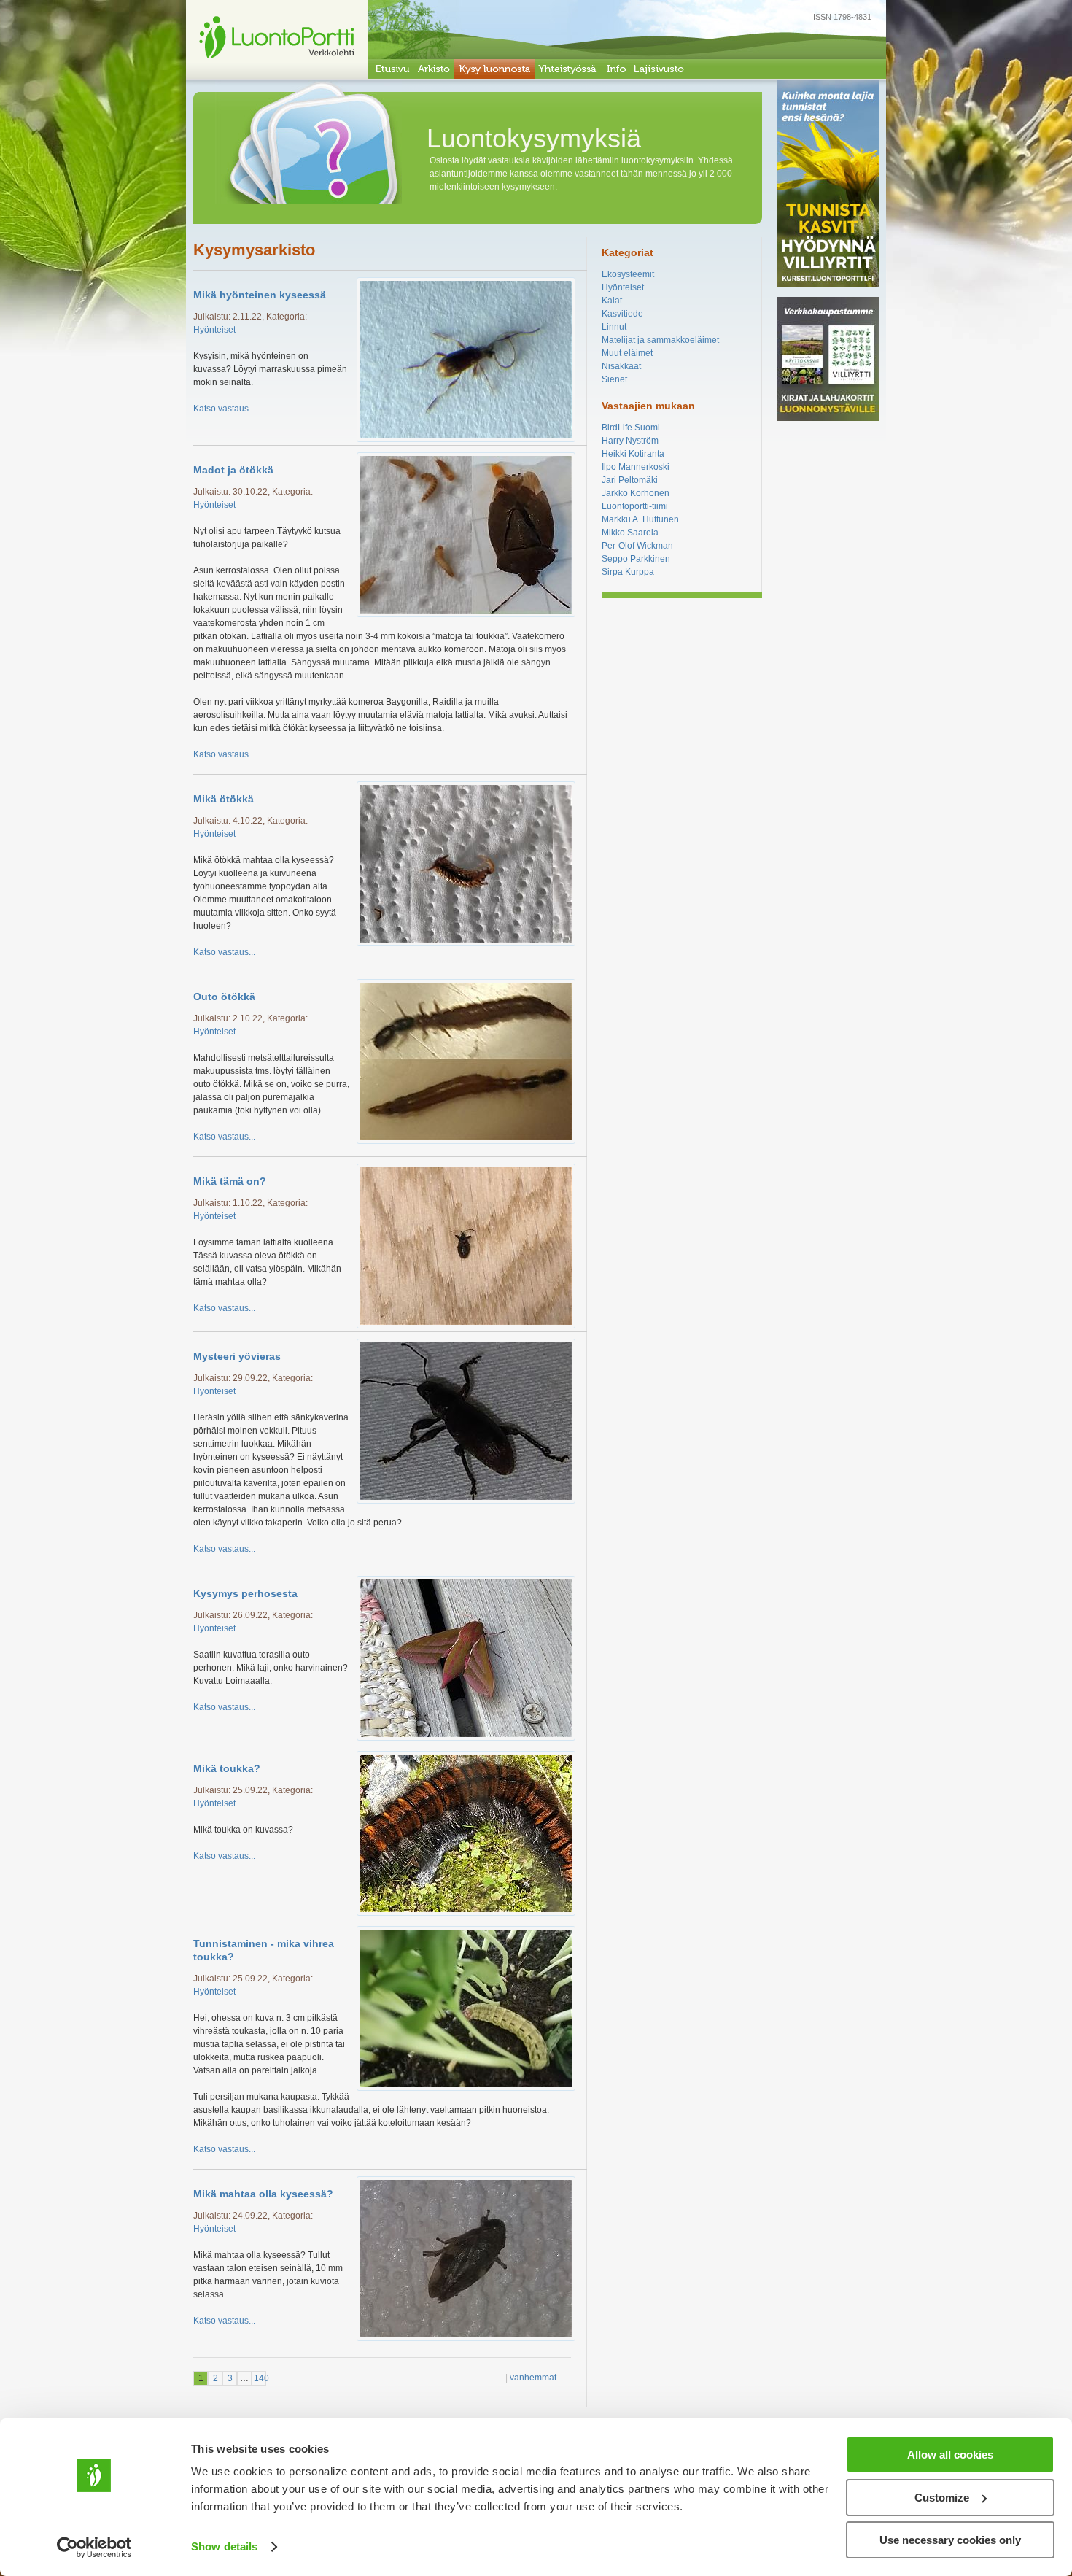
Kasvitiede (622, 314)
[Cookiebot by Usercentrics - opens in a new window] (94, 2548)
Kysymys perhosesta (245, 1593)
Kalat (612, 301)
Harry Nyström (630, 441)
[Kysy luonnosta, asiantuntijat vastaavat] (494, 69)
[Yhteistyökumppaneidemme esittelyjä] (568, 69)
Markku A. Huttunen (640, 519)
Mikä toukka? (227, 1768)
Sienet (614, 379)
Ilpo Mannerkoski (636, 467)
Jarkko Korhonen (636, 493)
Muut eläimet (627, 353)
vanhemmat (533, 2378)
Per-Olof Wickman (637, 546)
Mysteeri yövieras (237, 1356)
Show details (224, 2546)
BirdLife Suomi (631, 428)
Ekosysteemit (628, 274)
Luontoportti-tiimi (635, 506)
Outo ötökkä (224, 997)
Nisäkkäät (621, 366)
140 (260, 2378)
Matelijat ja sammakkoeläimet (660, 340)
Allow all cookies (950, 2455)
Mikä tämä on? (230, 1181)
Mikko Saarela (630, 533)
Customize (942, 2498)
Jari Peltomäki (630, 480)
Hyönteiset (214, 330)
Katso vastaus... (224, 409)
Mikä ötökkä (224, 799)
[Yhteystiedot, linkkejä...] (615, 69)
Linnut (614, 327)
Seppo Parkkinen (636, 559)
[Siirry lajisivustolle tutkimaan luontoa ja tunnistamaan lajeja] (659, 69)
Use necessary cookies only (950, 2540)
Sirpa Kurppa (628, 572)
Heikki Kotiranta (633, 454)
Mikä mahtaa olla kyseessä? (263, 2194)
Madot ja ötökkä (233, 470)
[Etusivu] (391, 69)
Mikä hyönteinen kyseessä (260, 295)
